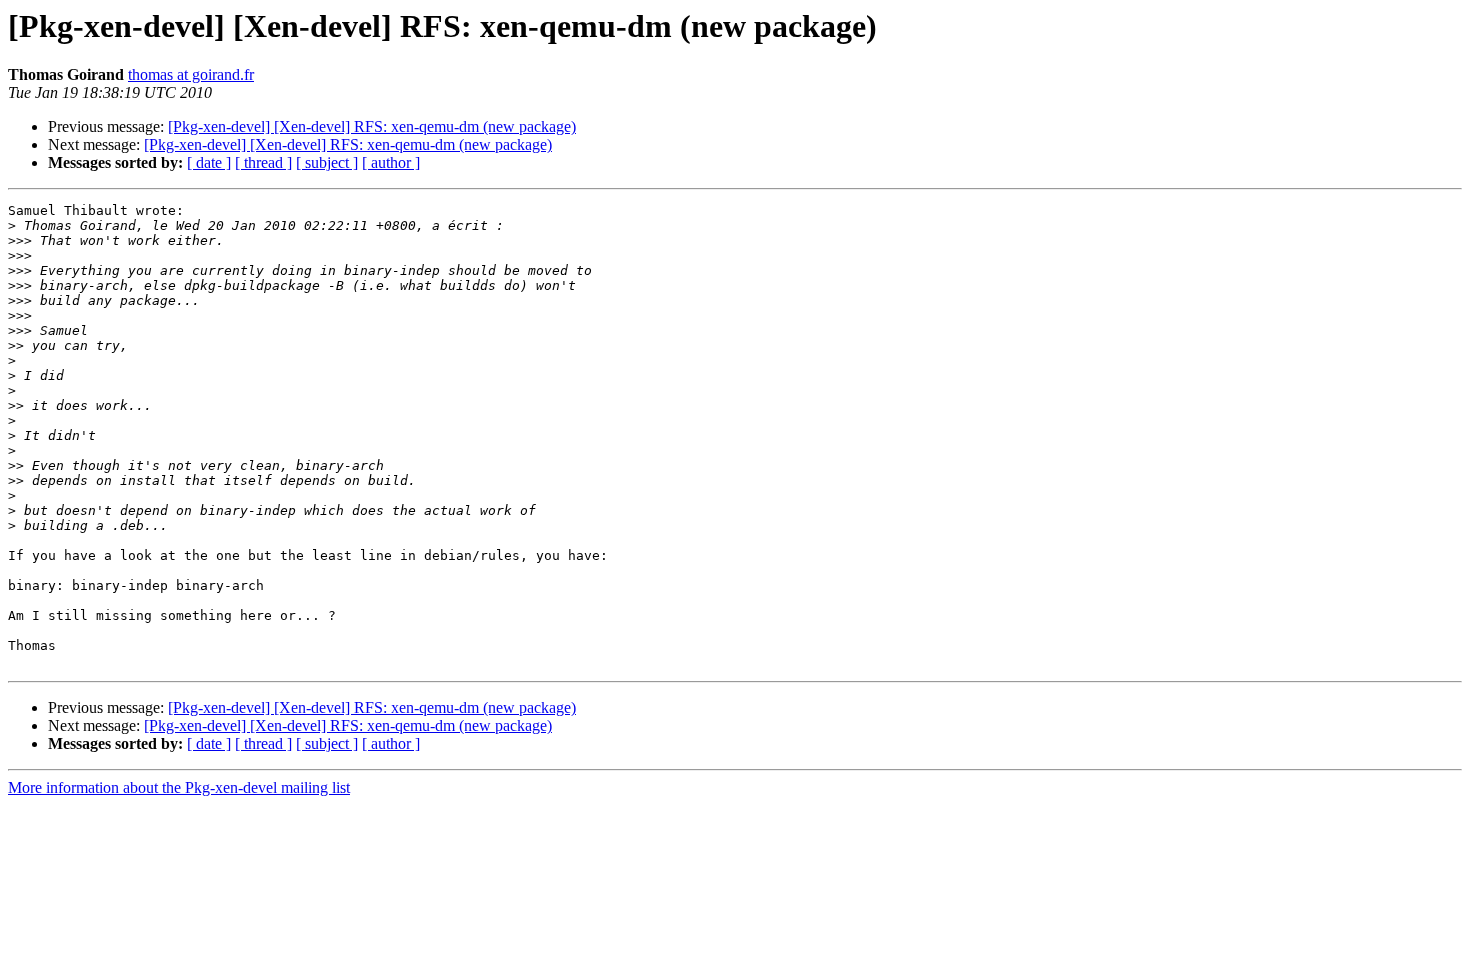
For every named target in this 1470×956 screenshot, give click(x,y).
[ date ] (209, 162)
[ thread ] (263, 162)
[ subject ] (327, 162)
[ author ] (391, 162)
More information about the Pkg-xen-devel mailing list (179, 787)
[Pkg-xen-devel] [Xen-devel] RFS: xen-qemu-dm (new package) (372, 126)
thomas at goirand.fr (191, 74)
